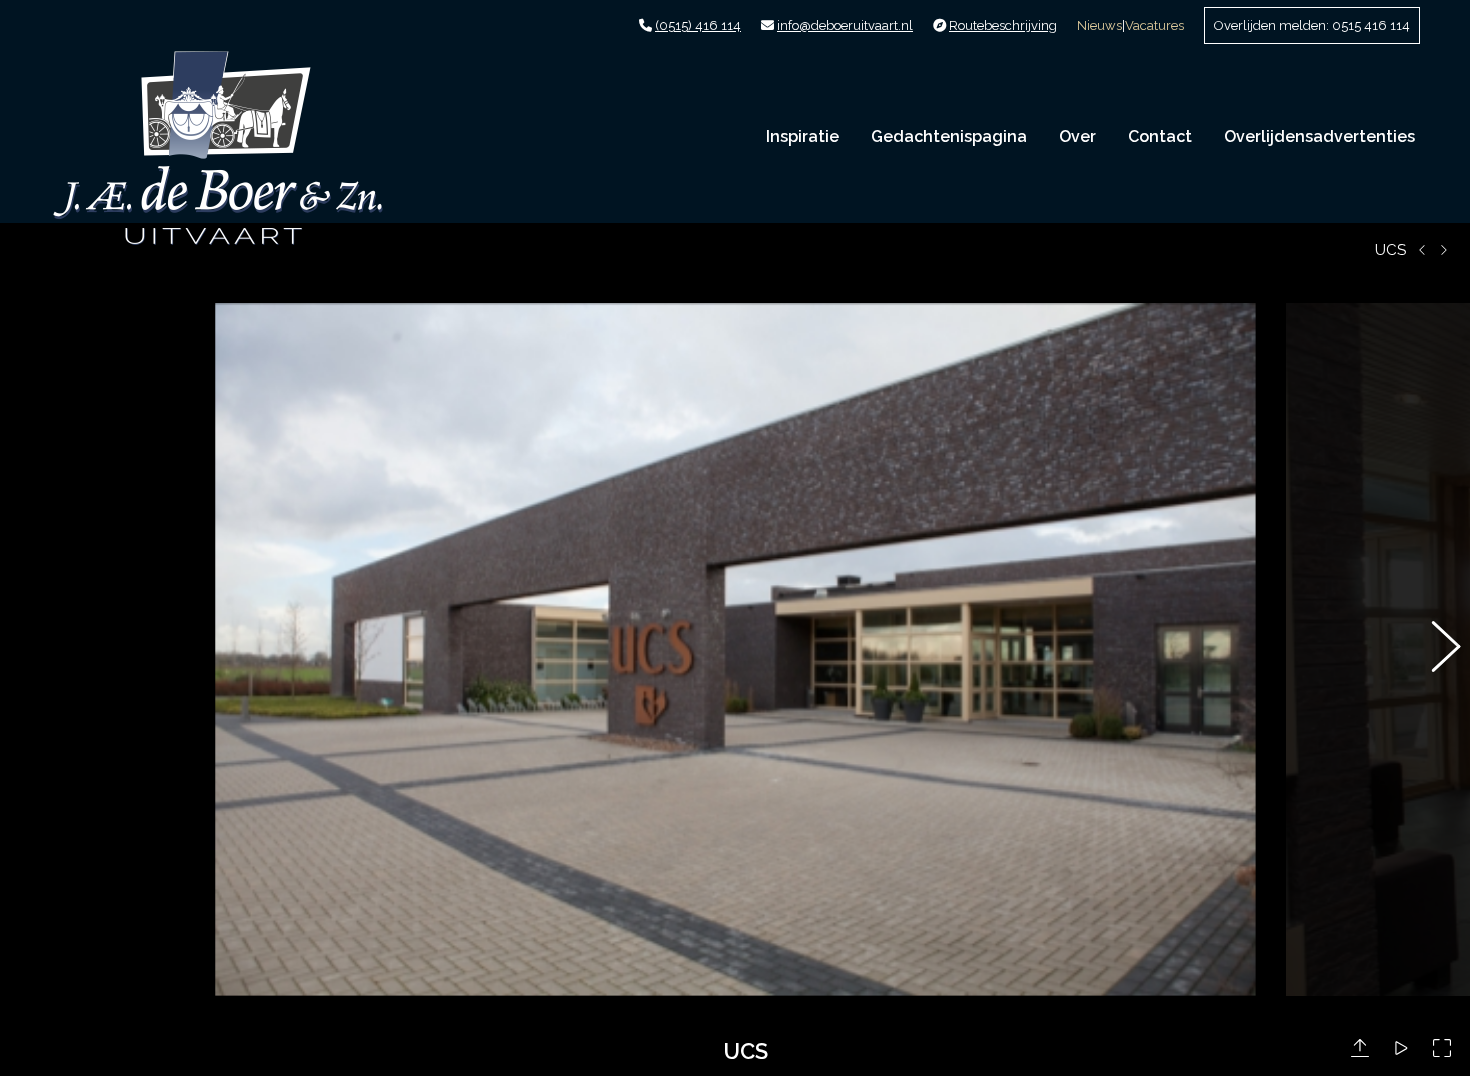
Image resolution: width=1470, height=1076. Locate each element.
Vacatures (1154, 25)
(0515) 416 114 (698, 25)
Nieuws (1099, 25)
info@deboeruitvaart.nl (845, 25)
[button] (35, 650)
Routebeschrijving (1003, 25)
